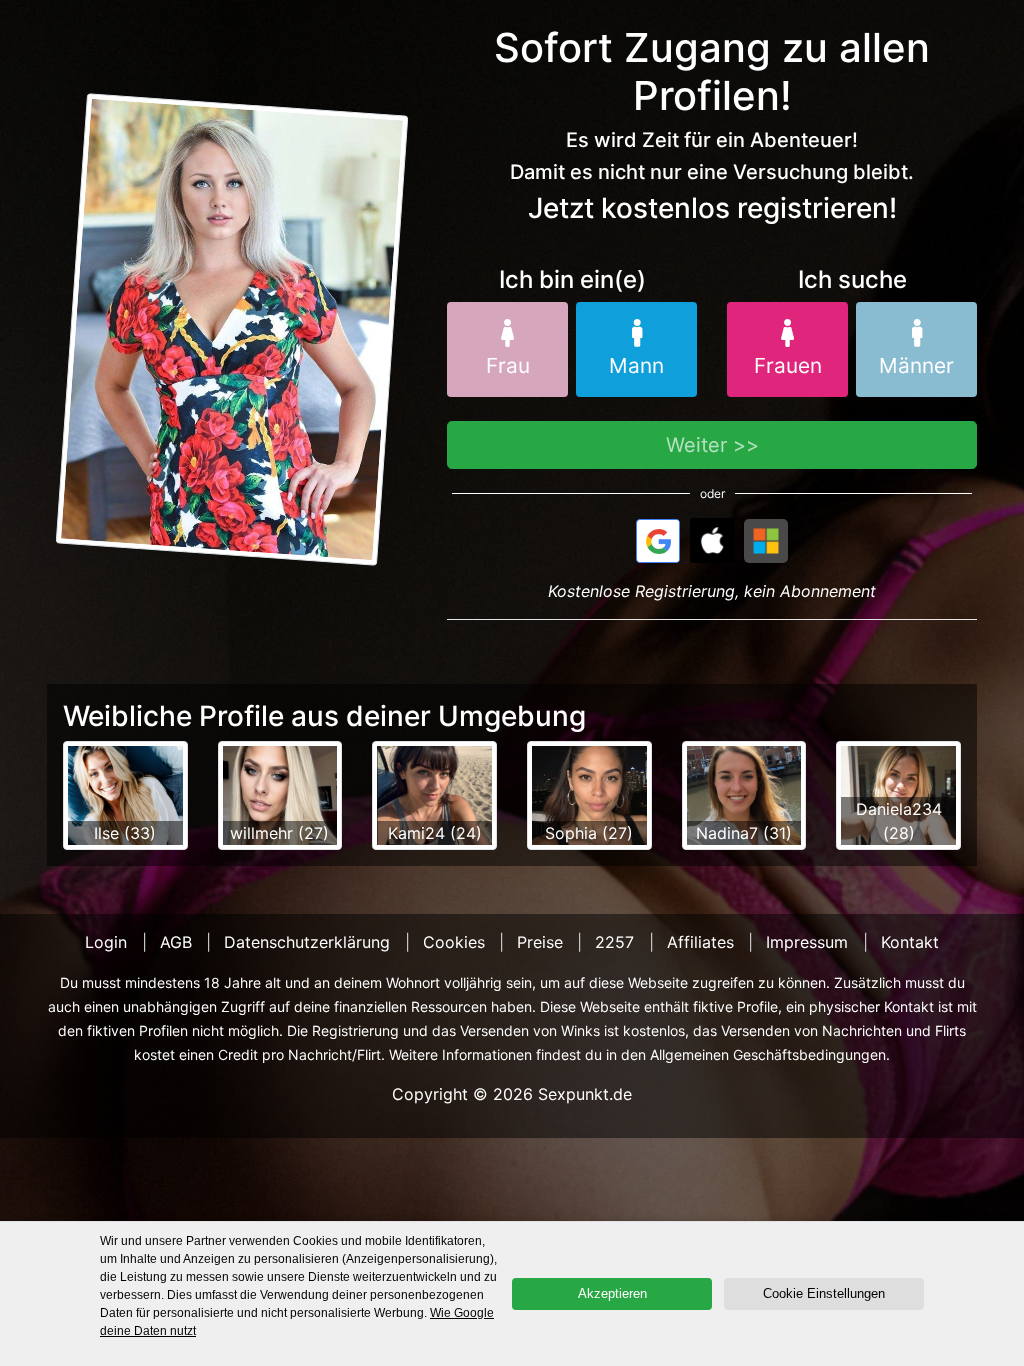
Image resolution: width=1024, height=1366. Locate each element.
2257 (614, 942)
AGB (176, 942)
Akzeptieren (612, 1293)
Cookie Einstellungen (824, 1293)
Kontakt (910, 942)
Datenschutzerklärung (307, 942)
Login (106, 942)
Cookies (454, 942)
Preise (540, 942)
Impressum (807, 942)
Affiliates (700, 942)
